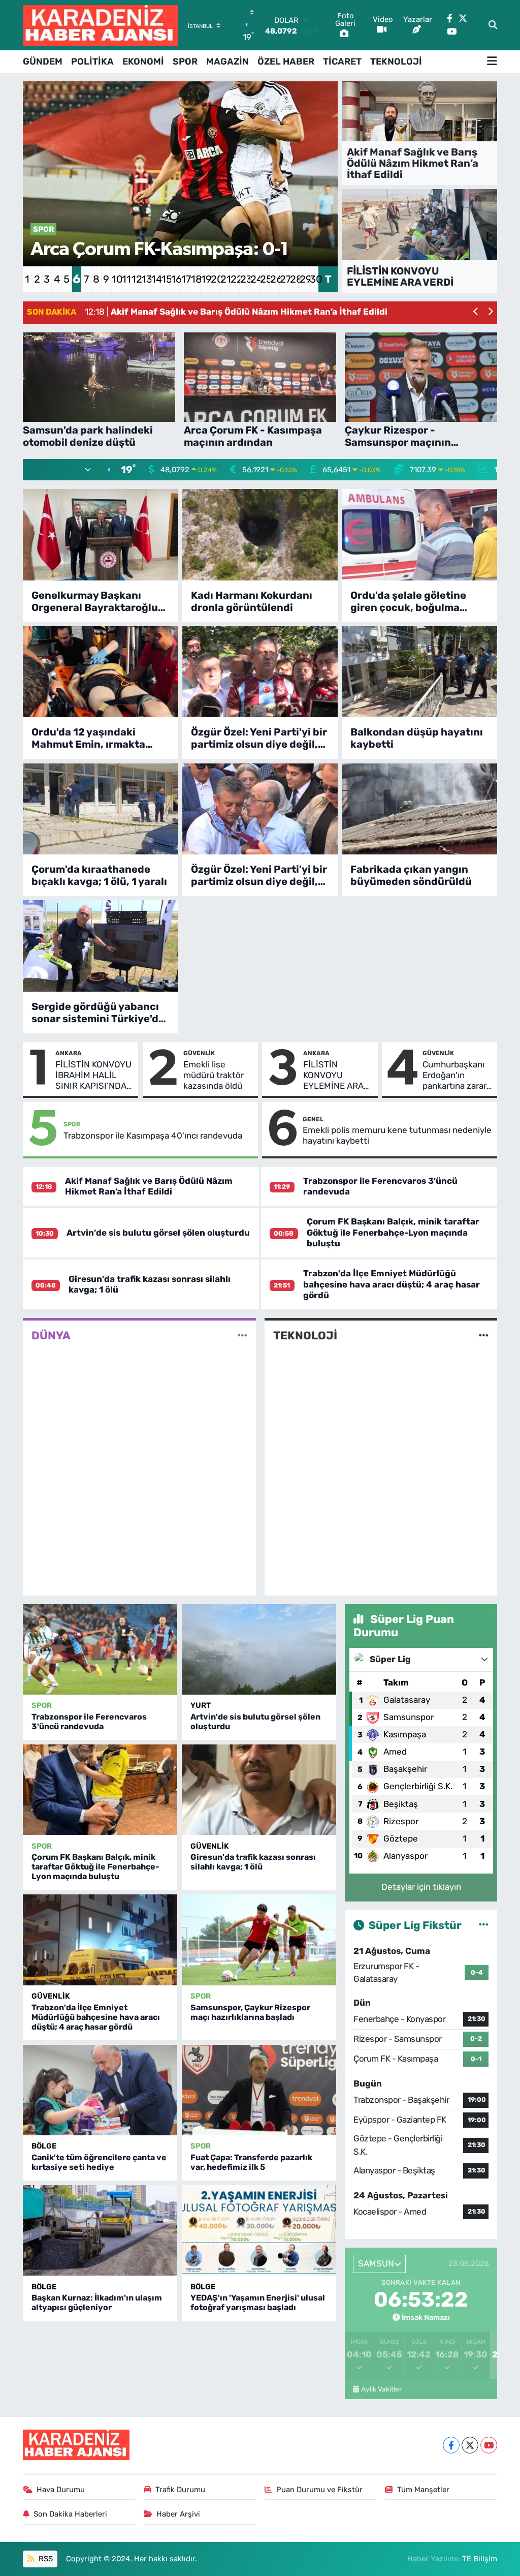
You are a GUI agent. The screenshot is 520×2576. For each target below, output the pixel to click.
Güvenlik (199, 1053)
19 (205, 279)
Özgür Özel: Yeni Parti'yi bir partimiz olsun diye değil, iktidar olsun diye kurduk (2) (259, 875)
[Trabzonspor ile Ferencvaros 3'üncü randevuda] (100, 1649)
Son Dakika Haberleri (70, 2514)
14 (156, 279)
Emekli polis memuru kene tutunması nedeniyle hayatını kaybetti (397, 1135)
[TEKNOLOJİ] (484, 1336)
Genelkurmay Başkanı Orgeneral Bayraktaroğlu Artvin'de (95, 601)
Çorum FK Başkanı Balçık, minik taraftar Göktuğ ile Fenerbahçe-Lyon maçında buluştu (393, 1232)
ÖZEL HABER (286, 62)
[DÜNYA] (242, 1336)
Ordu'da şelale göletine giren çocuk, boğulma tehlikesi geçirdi (408, 601)
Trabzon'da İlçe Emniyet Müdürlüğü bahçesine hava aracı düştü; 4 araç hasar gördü (392, 1284)
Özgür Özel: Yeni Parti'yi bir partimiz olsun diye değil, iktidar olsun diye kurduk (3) (259, 738)
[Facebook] (451, 2445)
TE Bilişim (480, 2559)
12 (136, 279)
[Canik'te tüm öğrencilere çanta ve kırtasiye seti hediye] (100, 2090)
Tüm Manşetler (423, 2490)
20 (215, 279)
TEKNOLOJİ (396, 62)
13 (146, 279)
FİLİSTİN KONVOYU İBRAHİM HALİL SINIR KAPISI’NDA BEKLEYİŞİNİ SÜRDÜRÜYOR (93, 1076)
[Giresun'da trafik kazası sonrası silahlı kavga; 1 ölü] (259, 1790)
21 (225, 279)
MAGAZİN (227, 62)
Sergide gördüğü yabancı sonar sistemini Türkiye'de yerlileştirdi (98, 1013)
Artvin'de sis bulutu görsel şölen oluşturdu (158, 1233)
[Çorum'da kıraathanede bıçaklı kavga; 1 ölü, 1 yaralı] (101, 809)
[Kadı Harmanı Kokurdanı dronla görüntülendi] (260, 534)
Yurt (201, 1705)
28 (294, 279)
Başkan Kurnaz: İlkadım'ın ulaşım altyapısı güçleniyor (97, 2303)
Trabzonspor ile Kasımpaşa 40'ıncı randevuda (153, 1136)
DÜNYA (51, 1336)
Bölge (44, 2146)
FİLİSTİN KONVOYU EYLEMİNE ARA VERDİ (333, 1076)
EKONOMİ (143, 62)
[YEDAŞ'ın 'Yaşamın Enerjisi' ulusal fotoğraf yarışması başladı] (259, 2230)
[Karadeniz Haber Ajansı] (100, 25)
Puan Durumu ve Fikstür (319, 2490)
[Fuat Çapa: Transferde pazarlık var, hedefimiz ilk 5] (259, 2090)
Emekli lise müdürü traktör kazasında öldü (214, 1075)
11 (126, 279)
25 (264, 279)
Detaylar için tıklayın (421, 1887)
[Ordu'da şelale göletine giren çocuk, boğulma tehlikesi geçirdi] (419, 534)
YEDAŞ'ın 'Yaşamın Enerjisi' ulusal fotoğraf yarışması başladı (258, 2303)
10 (116, 279)
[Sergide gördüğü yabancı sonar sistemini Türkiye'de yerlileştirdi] (101, 946)
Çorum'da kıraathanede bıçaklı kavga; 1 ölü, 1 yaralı (99, 875)
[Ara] (493, 25)
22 (235, 279)
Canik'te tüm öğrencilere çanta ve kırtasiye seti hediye (99, 2162)
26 (274, 279)
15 (166, 279)
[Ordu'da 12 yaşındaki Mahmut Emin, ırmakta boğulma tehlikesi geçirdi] (101, 672)
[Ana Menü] (492, 62)
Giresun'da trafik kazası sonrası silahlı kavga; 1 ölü (253, 1862)
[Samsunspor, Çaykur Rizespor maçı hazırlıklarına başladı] (259, 1940)
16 (175, 279)
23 (245, 279)
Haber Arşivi (178, 2514)
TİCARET (342, 62)
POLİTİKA (92, 62)
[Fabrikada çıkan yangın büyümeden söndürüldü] (419, 809)
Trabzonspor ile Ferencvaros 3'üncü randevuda (89, 1722)
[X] (470, 2445)
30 (314, 279)
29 (304, 279)
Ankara (69, 1053)
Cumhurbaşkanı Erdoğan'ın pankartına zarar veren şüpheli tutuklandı (454, 1076)
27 (284, 279)
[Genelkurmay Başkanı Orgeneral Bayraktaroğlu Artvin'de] (101, 534)
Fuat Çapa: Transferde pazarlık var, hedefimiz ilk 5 (251, 2162)
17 (186, 279)
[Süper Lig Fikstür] (484, 1925)
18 (195, 279)
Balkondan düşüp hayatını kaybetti (417, 738)
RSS (45, 2559)
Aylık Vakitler (381, 2389)
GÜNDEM (43, 62)
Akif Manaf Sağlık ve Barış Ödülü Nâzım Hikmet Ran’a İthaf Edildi (149, 1186)
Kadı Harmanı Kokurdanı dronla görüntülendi (252, 601)
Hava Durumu (61, 2490)
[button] (476, 312)
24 (255, 279)
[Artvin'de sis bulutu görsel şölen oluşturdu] (259, 1649)
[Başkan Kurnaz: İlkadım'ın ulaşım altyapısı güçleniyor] (100, 2230)
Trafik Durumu (180, 2490)
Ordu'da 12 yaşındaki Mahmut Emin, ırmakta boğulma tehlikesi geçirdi (96, 738)
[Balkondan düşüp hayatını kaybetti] (419, 672)
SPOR (185, 62)
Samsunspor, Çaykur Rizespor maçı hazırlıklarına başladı (250, 2012)
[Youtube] (489, 2445)
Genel (313, 1119)
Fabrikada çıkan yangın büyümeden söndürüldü (411, 875)
